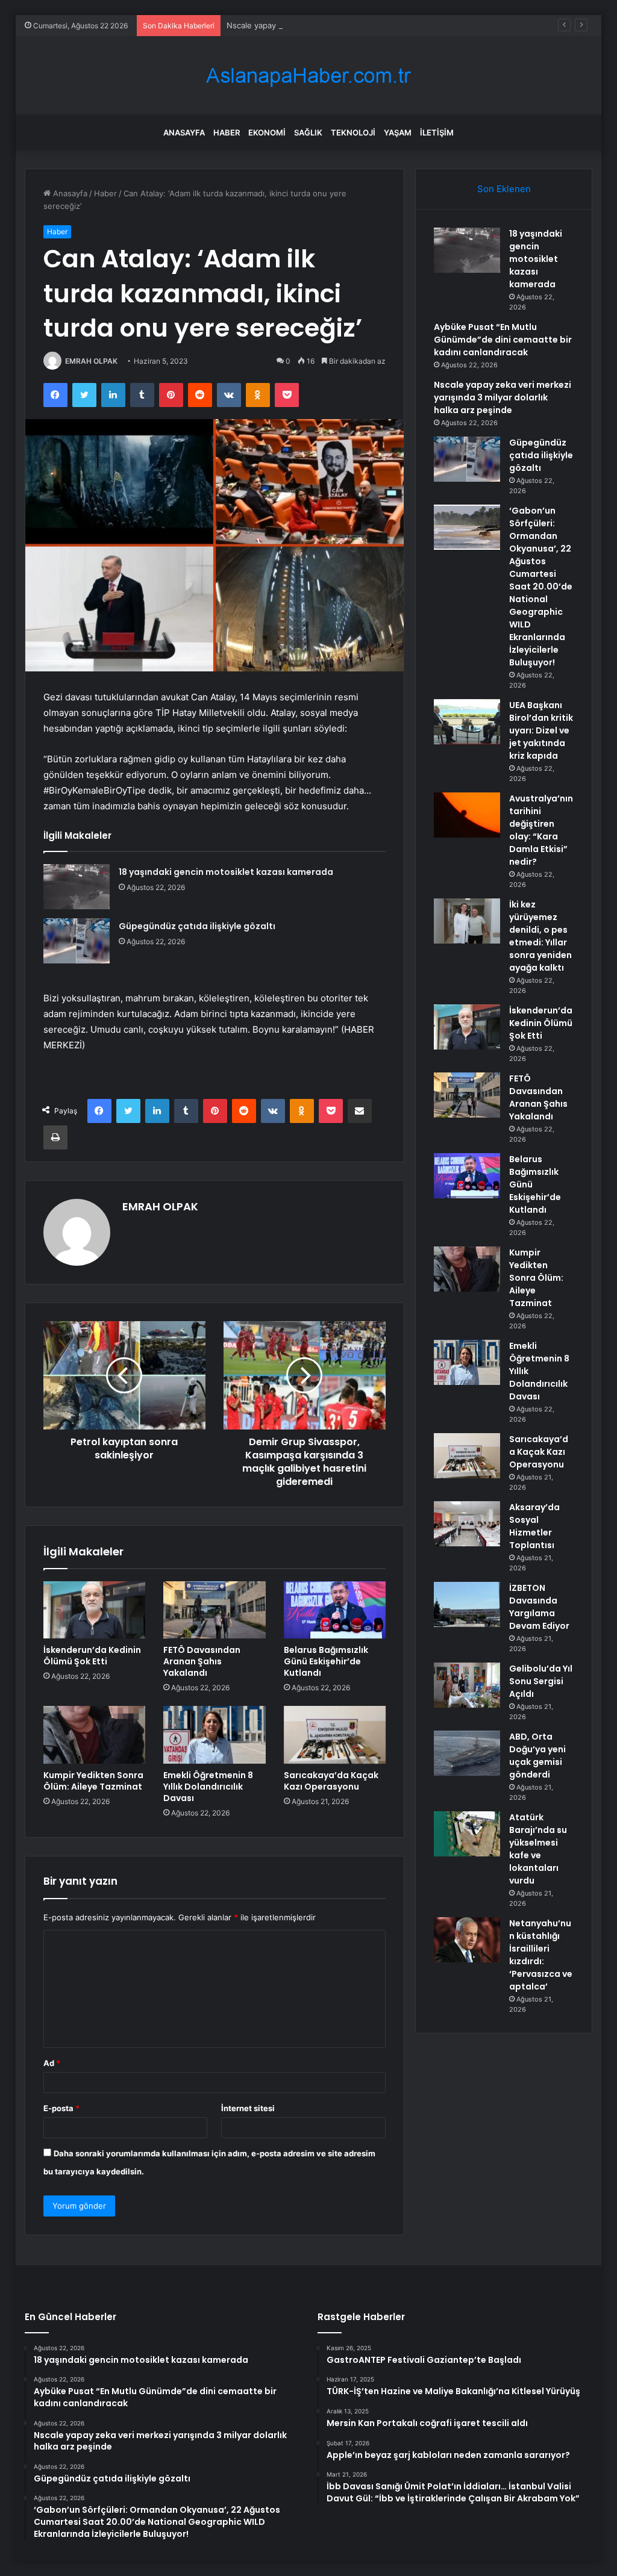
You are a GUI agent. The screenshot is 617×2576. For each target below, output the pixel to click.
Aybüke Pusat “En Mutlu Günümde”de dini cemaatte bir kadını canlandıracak (503, 340)
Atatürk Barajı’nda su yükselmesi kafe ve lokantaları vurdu (538, 1849)
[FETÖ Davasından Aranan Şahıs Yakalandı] (215, 1610)
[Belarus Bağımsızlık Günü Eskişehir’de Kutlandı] (335, 1610)
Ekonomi (267, 132)
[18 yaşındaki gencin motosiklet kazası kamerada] (77, 887)
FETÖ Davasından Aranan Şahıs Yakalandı (202, 1661)
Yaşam (398, 132)
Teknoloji (353, 132)
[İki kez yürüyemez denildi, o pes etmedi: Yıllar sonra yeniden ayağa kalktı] (467, 921)
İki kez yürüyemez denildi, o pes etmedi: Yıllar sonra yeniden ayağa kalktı (540, 936)
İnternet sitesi (248, 2108)
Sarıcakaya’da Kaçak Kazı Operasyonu (331, 1781)
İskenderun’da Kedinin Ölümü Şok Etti (92, 1656)
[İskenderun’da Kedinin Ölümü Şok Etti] (95, 1610)
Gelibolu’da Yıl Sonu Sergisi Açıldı (541, 1681)
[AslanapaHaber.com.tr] (308, 76)
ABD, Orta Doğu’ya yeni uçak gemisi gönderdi (537, 1756)
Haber (227, 132)
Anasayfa (184, 132)
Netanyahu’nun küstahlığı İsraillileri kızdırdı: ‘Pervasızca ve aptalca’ (541, 1955)
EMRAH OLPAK (91, 361)
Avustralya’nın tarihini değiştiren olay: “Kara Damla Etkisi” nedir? (541, 830)
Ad (52, 2063)
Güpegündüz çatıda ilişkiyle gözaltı (197, 926)
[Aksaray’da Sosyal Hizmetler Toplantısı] (467, 1524)
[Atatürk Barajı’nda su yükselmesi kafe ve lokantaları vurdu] (467, 1834)
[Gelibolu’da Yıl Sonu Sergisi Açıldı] (467, 1685)
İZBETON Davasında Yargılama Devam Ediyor (539, 1607)
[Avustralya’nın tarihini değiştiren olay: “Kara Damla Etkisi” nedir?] (467, 815)
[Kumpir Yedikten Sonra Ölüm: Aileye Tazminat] (95, 1735)
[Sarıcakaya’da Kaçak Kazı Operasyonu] (335, 1735)
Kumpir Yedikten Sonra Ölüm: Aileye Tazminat (93, 1781)
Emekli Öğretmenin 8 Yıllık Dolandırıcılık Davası (208, 1787)
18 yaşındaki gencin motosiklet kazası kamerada (226, 872)
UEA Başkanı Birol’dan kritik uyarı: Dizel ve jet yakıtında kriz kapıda (541, 730)
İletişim (437, 132)
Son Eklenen (504, 189)
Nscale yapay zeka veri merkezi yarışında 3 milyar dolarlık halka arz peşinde (367, 25)
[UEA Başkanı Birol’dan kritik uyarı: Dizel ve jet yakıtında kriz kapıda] (467, 722)
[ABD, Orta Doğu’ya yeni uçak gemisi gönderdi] (467, 1753)
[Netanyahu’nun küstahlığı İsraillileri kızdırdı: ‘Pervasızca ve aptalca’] (467, 1940)
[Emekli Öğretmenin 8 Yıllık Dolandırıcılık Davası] (215, 1735)
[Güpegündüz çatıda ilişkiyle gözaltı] (77, 941)
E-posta (61, 2108)
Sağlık (308, 132)
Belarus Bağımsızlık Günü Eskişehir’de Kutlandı (326, 1661)
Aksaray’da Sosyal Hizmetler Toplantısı (534, 1526)
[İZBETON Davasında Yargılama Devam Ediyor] (467, 1604)
